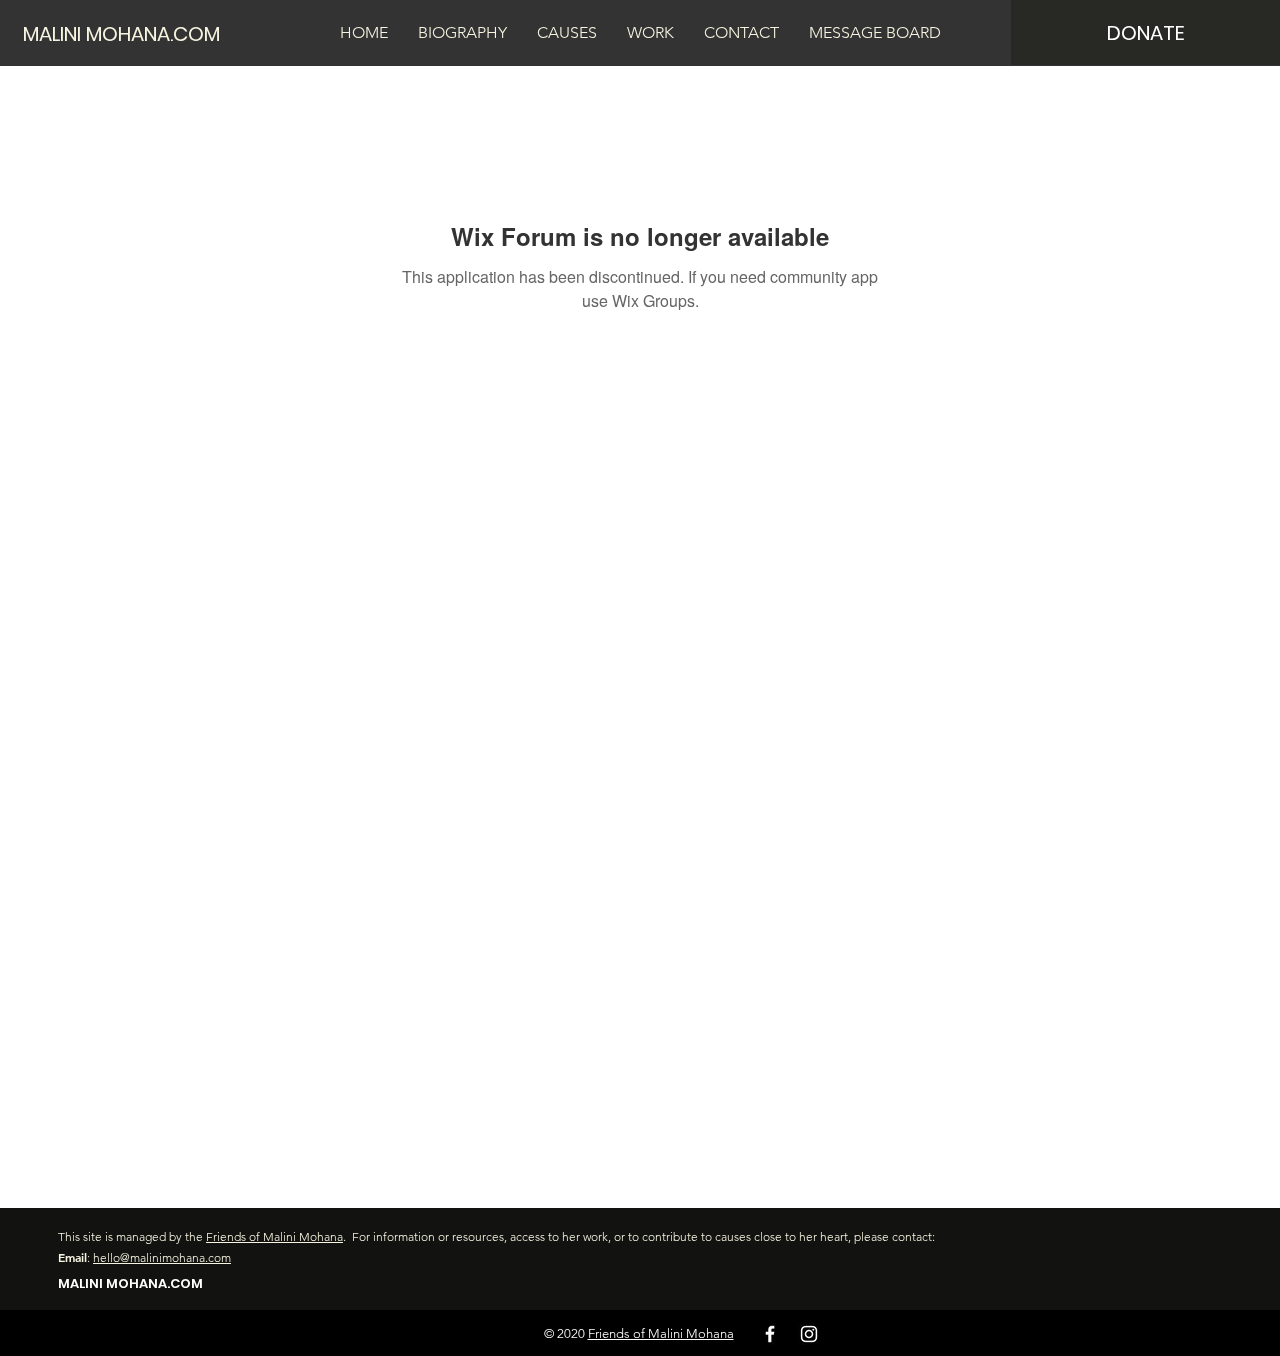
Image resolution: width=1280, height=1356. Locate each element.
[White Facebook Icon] (770, 1334)
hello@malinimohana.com (162, 1257)
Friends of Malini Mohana (274, 1236)
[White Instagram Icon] (809, 1334)
